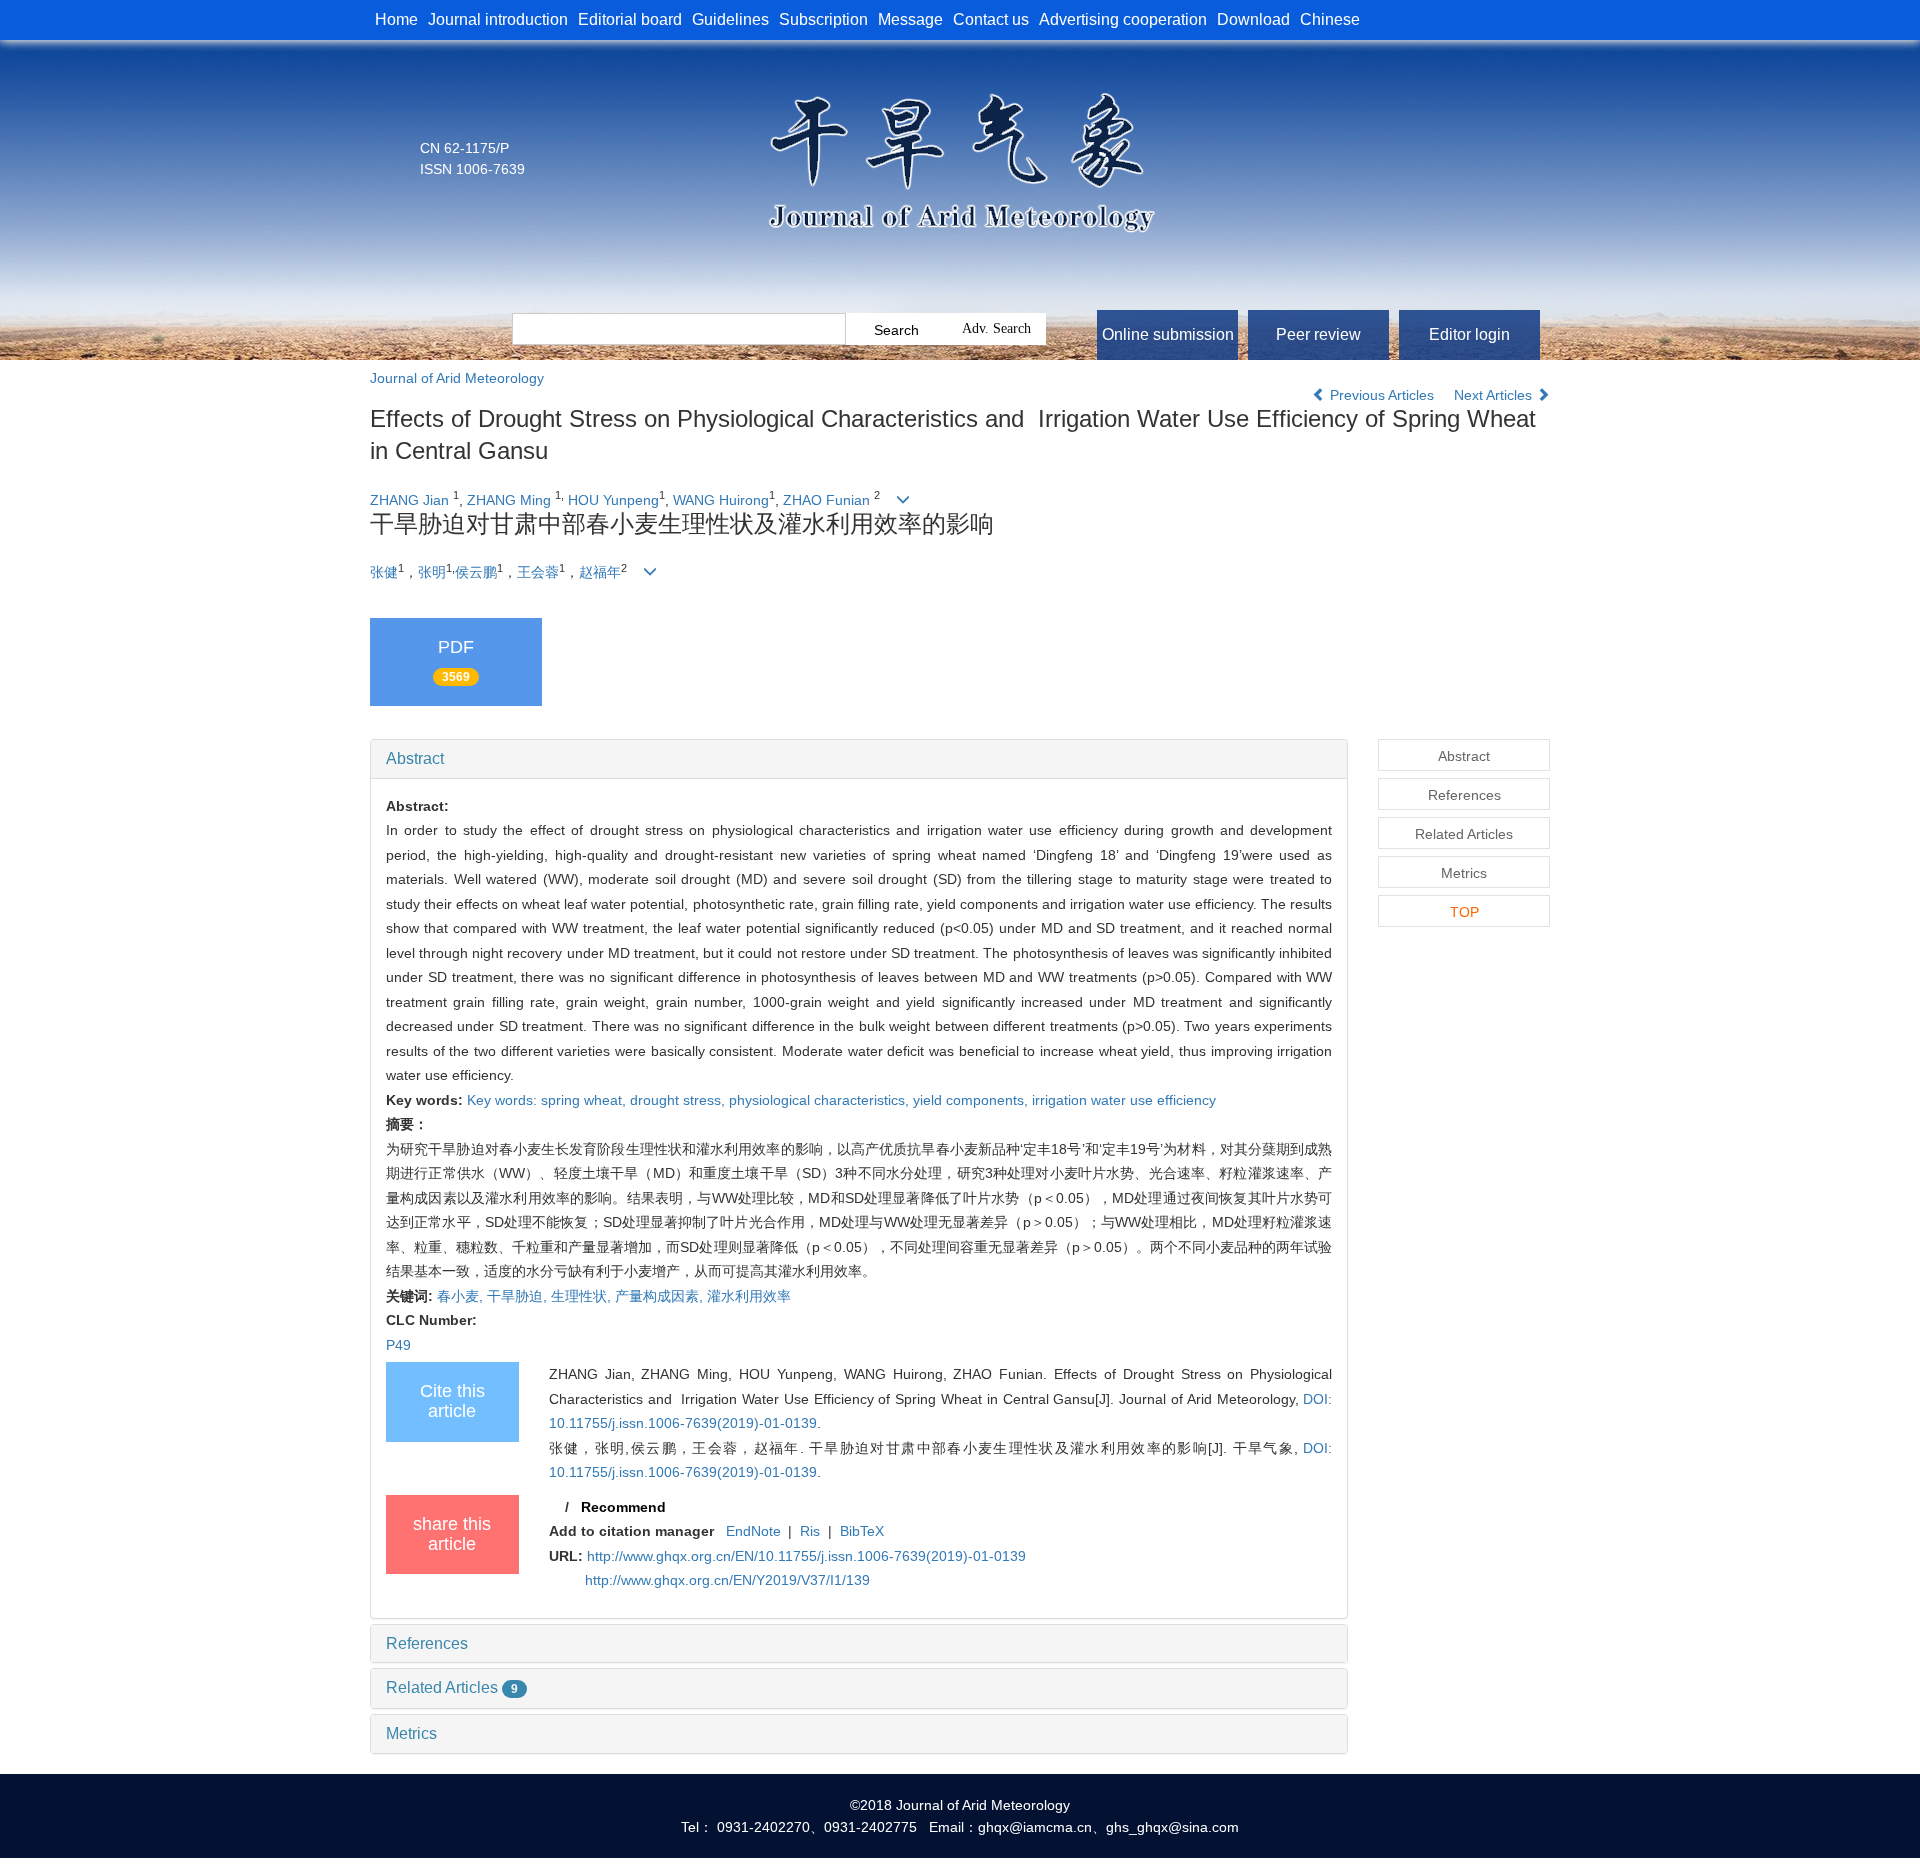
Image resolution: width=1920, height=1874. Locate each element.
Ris (810, 1531)
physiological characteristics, (821, 1100)
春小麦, (462, 1296)
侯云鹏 (476, 572)
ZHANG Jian (409, 500)
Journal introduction (498, 19)
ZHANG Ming (509, 500)
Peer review (1318, 334)
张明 (432, 572)
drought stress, (679, 1100)
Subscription (823, 19)
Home (396, 19)
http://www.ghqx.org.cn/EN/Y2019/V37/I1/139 (727, 1580)
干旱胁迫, (519, 1296)
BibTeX (862, 1531)
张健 (384, 572)
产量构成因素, (661, 1296)
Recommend (623, 1507)
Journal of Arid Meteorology (457, 378)
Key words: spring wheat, (548, 1100)
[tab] (859, 759)
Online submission (1168, 334)
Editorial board (630, 19)
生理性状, (583, 1296)
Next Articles (1495, 395)
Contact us (991, 19)
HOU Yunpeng (613, 500)
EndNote (753, 1531)
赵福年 (600, 572)
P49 (398, 1345)
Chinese (1330, 19)
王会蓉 (538, 572)
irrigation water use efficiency (1124, 1100)
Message (910, 19)
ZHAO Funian (826, 500)
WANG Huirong (721, 500)
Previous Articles (1382, 395)
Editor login (1469, 334)
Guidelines (730, 19)
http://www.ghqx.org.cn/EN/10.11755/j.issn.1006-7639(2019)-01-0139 (806, 1556)
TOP (1464, 912)
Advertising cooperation (1123, 19)
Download (1253, 19)
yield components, (972, 1100)
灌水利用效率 (749, 1296)
